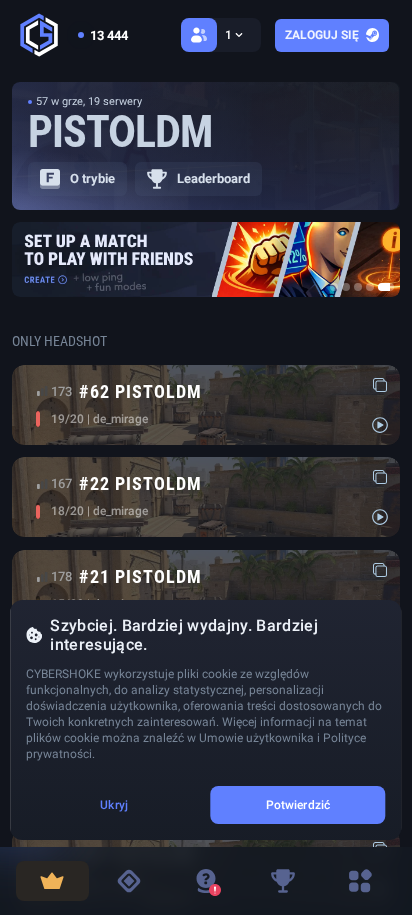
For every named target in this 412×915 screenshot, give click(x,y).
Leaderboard (213, 178)
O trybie (92, 178)
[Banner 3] (358, 287)
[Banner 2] (346, 287)
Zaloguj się (322, 35)
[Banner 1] (334, 287)
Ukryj (114, 805)
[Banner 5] (386, 287)
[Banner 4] (370, 287)
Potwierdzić (298, 805)
